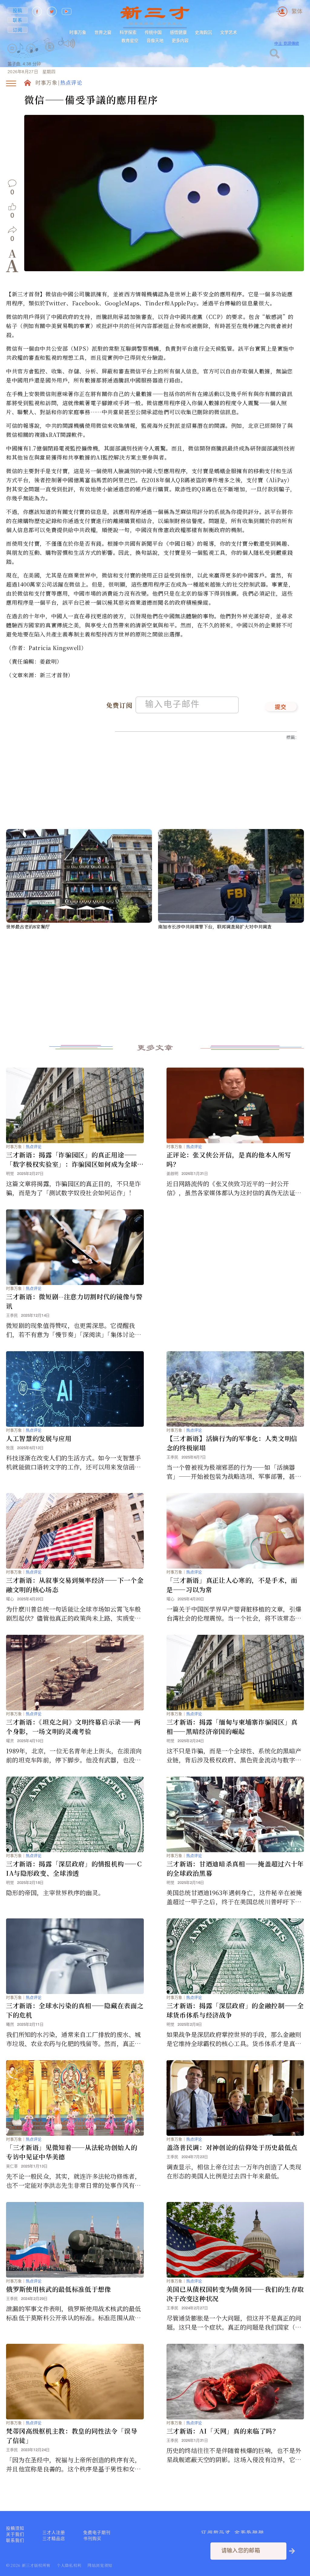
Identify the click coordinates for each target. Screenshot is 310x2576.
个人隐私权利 (69, 2565)
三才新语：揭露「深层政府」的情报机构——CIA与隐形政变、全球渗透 (74, 1868)
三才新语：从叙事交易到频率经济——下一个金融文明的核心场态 (75, 1585)
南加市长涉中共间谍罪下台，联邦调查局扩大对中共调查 (215, 927)
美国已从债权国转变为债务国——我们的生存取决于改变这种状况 (235, 2294)
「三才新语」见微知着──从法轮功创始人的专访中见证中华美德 (72, 2152)
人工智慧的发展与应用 (39, 1438)
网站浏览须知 (100, 2565)
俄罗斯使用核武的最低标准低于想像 (59, 2289)
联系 (18, 20)
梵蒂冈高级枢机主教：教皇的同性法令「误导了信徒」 (72, 2436)
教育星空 (130, 41)
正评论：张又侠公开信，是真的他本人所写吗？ (229, 1159)
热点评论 (71, 83)
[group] (50, 55)
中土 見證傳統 (287, 43)
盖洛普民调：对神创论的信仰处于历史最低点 (232, 2147)
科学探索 (128, 32)
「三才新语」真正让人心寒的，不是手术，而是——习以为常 (232, 1585)
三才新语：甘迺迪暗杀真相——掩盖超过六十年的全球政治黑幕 (235, 1868)
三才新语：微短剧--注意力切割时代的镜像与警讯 (74, 1301)
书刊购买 (92, 2539)
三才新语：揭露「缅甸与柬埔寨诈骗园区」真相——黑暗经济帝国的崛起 (232, 1727)
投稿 (18, 10)
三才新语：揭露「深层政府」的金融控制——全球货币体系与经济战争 (235, 2010)
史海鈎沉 (203, 32)
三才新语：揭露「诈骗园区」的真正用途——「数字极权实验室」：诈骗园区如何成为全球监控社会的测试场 (72, 1160)
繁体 (297, 11)
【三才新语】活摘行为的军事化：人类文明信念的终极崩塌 (232, 1443)
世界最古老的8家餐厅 (28, 927)
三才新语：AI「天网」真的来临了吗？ (223, 2431)
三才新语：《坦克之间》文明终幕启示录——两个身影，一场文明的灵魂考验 (73, 1727)
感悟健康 (178, 32)
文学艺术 (229, 32)
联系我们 (15, 2540)
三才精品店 (54, 2539)
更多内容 (180, 41)
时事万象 (78, 32)
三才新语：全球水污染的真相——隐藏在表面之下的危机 (75, 2010)
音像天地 (155, 41)
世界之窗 (103, 32)
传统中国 (153, 32)
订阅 (18, 30)
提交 (281, 707)
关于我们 (15, 2534)
